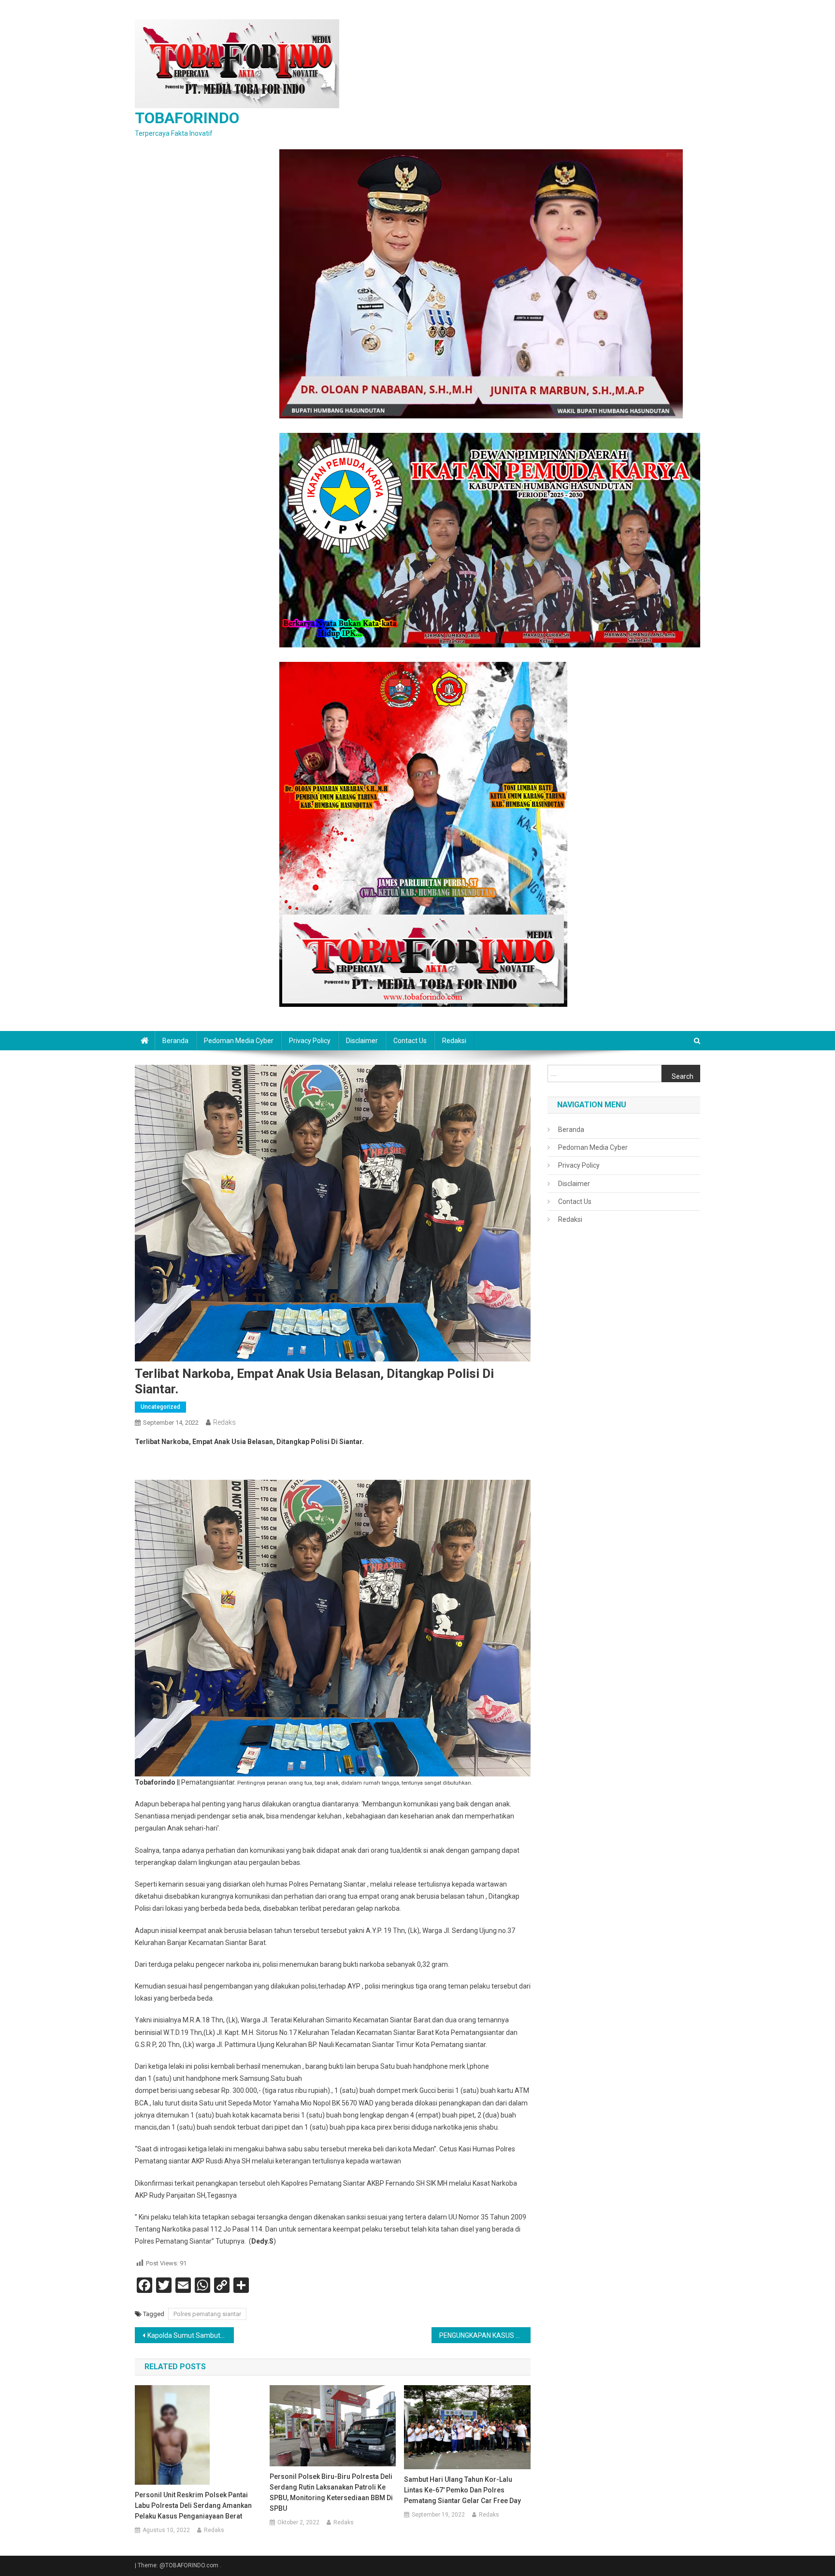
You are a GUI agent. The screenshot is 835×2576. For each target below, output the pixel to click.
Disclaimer (362, 1041)
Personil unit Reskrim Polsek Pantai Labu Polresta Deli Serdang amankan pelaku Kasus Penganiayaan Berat (193, 2505)
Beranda (175, 1041)
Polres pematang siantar (207, 2314)
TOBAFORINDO (187, 118)
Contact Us (410, 1041)
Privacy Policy (310, 1041)
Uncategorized (160, 1407)
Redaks (224, 1422)
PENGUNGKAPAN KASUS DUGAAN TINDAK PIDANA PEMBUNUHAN (485, 2335)
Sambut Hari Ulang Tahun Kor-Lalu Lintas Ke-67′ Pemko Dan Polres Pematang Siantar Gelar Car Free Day (462, 2490)
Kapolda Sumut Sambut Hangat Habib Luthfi (191, 2335)
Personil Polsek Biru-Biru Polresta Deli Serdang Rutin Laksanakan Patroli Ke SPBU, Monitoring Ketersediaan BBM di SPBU (331, 2492)
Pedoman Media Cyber (239, 1041)
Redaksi (454, 1041)
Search (683, 1076)
